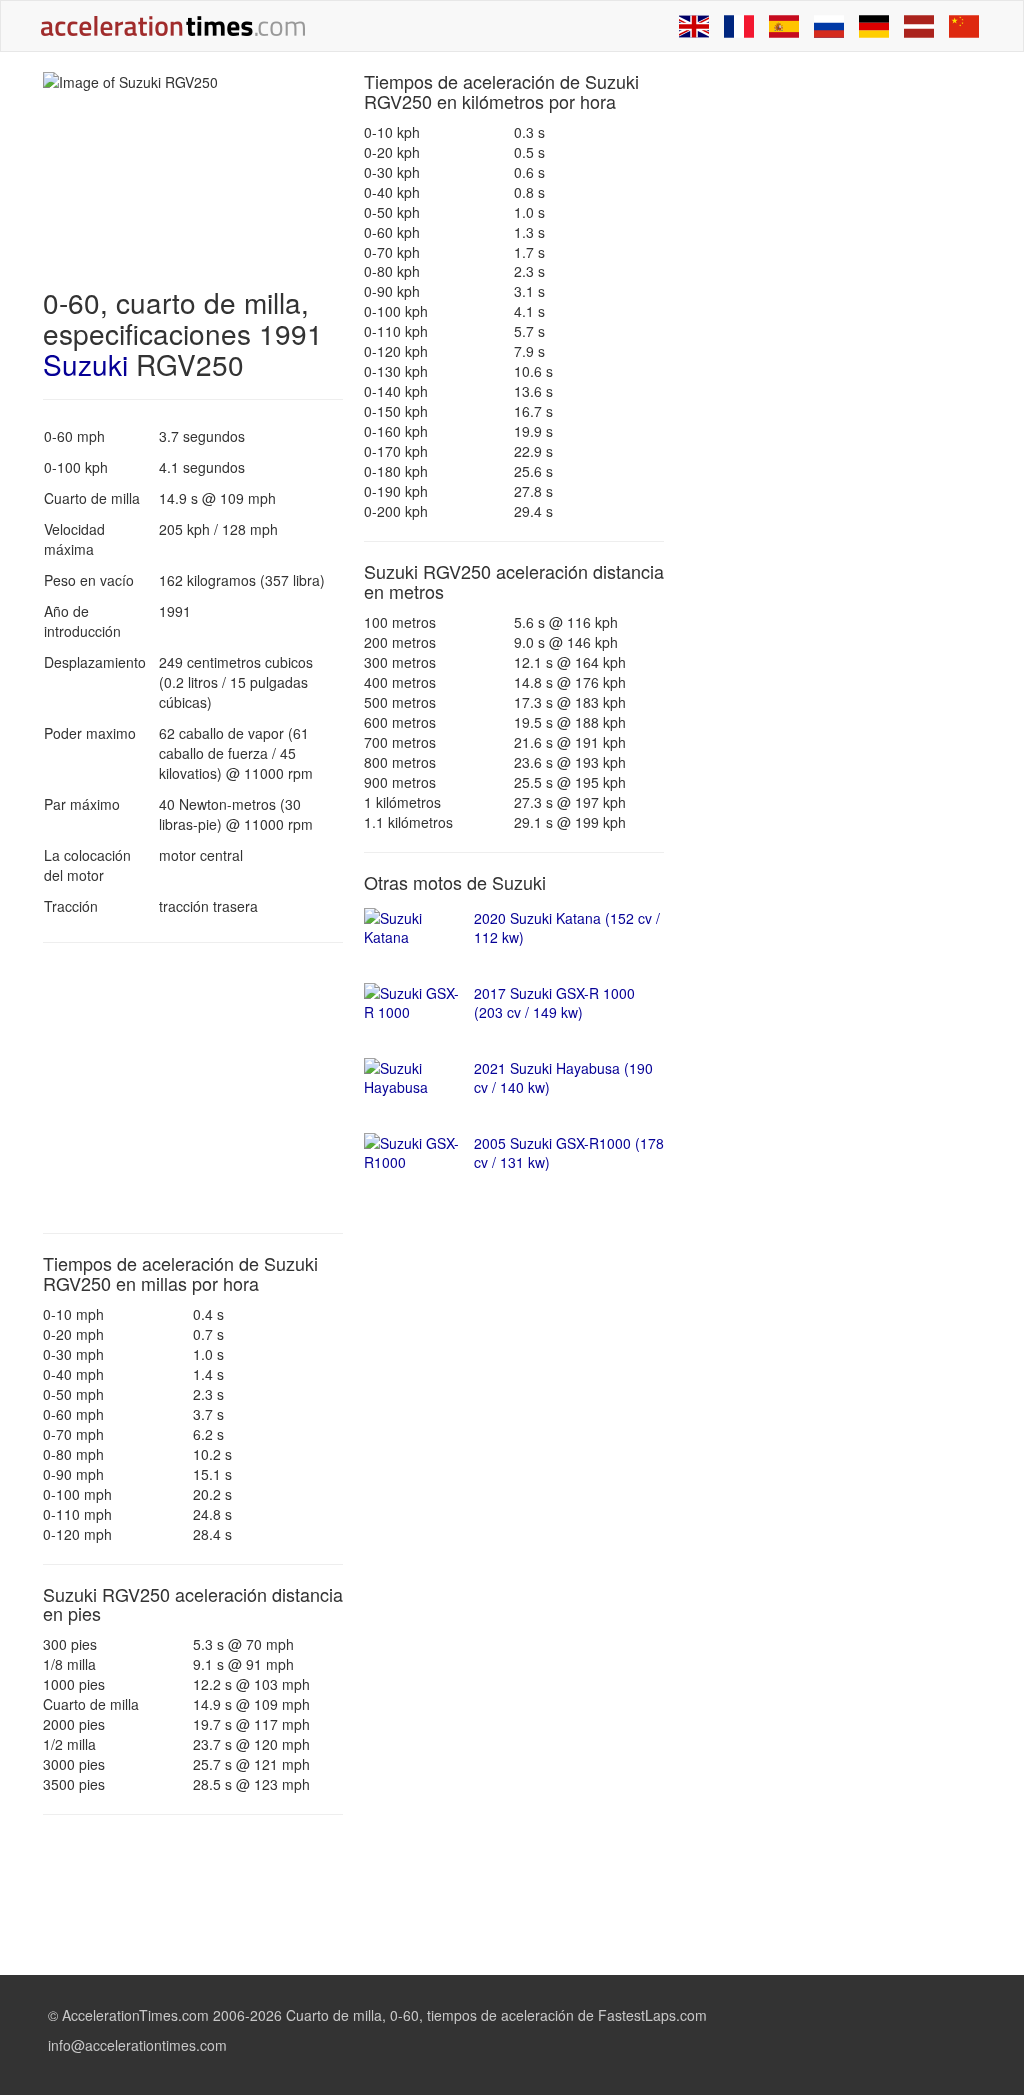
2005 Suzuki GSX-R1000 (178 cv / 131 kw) (569, 1153)
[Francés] (739, 26)
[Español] (784, 26)
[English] (694, 26)
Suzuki (85, 364)
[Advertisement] (193, 1088)
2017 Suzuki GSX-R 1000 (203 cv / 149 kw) (554, 1003)
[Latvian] (919, 26)
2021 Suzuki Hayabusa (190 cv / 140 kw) (563, 1078)
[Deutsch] (874, 26)
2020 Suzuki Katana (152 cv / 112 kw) (567, 928)
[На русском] (829, 26)
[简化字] (964, 26)
